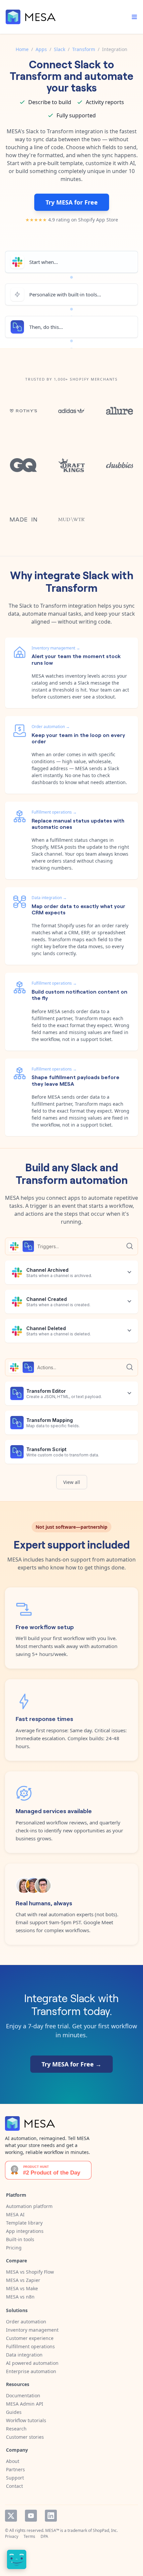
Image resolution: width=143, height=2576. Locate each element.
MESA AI (15, 2214)
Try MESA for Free (72, 202)
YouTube (31, 2516)
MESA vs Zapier (23, 2280)
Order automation (26, 2322)
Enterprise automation (31, 2371)
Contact (14, 2486)
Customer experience (30, 2338)
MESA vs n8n (20, 2297)
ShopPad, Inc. (105, 2530)
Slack (60, 49)
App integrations (25, 2231)
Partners (15, 2469)
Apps (41, 49)
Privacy (12, 2536)
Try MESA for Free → (71, 2064)
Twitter (11, 2516)
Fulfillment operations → (54, 812)
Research (16, 2429)
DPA (44, 2536)
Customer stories (25, 2437)
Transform (84, 49)
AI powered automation (32, 2363)
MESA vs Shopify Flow (30, 2272)
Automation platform (29, 2206)
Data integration (24, 2355)
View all (72, 1482)
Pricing (14, 2248)
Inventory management (32, 2330)
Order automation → (51, 727)
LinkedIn (51, 2516)
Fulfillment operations (30, 2346)
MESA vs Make (22, 2288)
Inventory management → (56, 648)
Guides (14, 2412)
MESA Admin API (25, 2404)
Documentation (23, 2395)
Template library (24, 2223)
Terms (29, 2536)
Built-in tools (20, 2239)
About (13, 2461)
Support (15, 2478)
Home (22, 49)
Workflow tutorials (26, 2420)
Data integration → (49, 898)
